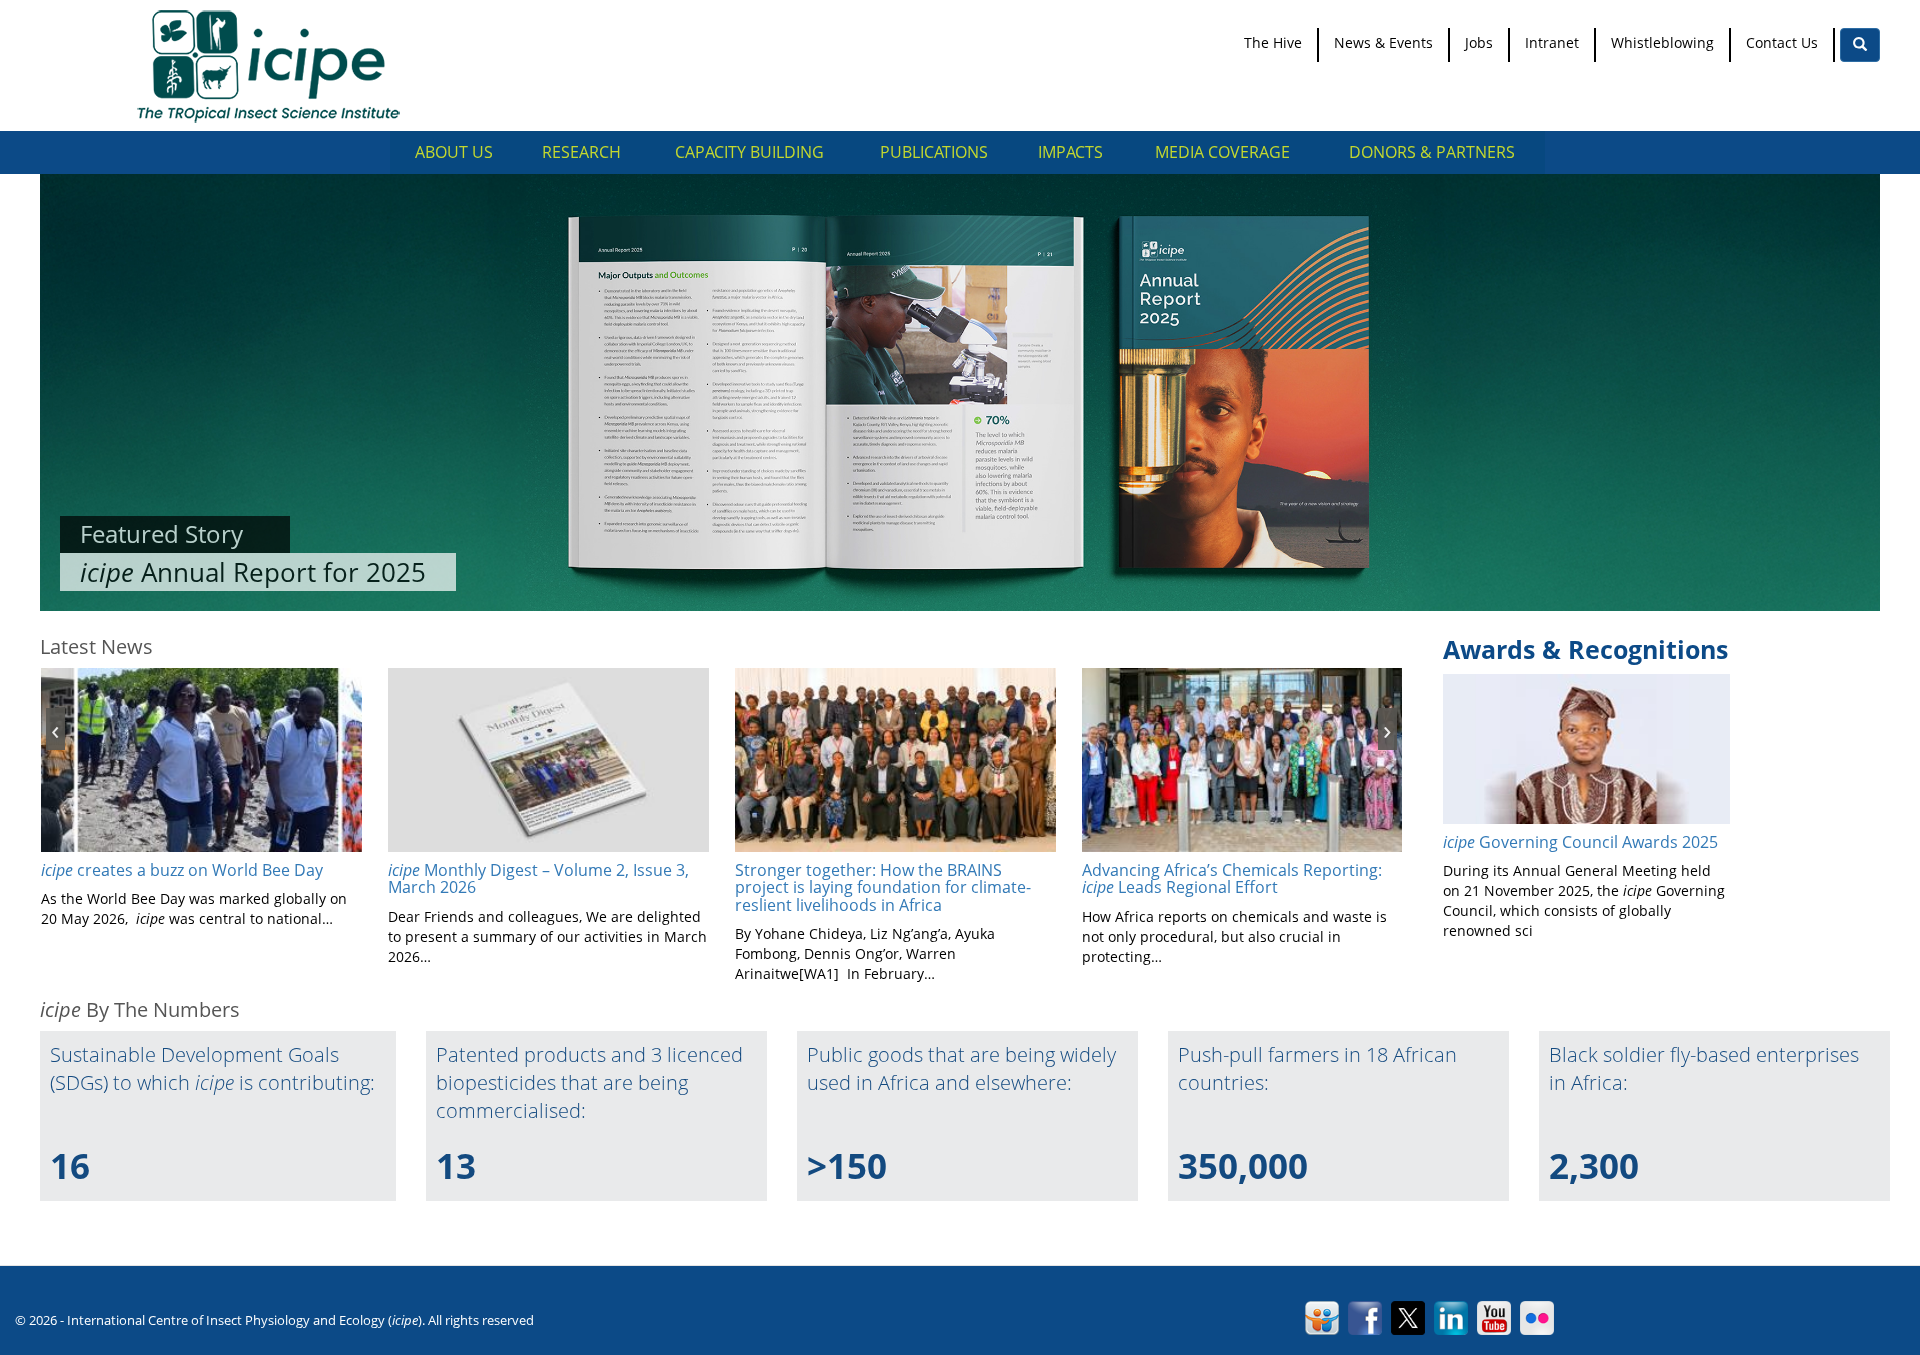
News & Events (1383, 42)
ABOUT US (454, 152)
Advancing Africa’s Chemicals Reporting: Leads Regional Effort (1232, 879)
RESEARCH (581, 152)
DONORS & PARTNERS (1432, 152)
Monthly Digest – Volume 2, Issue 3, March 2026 (538, 879)
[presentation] (55, 729)
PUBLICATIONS (934, 152)
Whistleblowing (1662, 42)
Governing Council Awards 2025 (1580, 842)
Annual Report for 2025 (253, 572)
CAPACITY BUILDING (749, 152)
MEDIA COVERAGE (1222, 152)
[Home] (275, 65)
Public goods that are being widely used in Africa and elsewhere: (961, 1068)
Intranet (1552, 42)
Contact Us (1782, 42)
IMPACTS (1070, 152)
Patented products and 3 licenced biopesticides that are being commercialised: (589, 1082)
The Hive (1273, 42)
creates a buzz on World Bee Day (182, 870)
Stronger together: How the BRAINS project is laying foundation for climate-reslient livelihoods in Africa (883, 887)
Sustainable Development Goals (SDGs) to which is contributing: (212, 1068)
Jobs (1479, 42)
